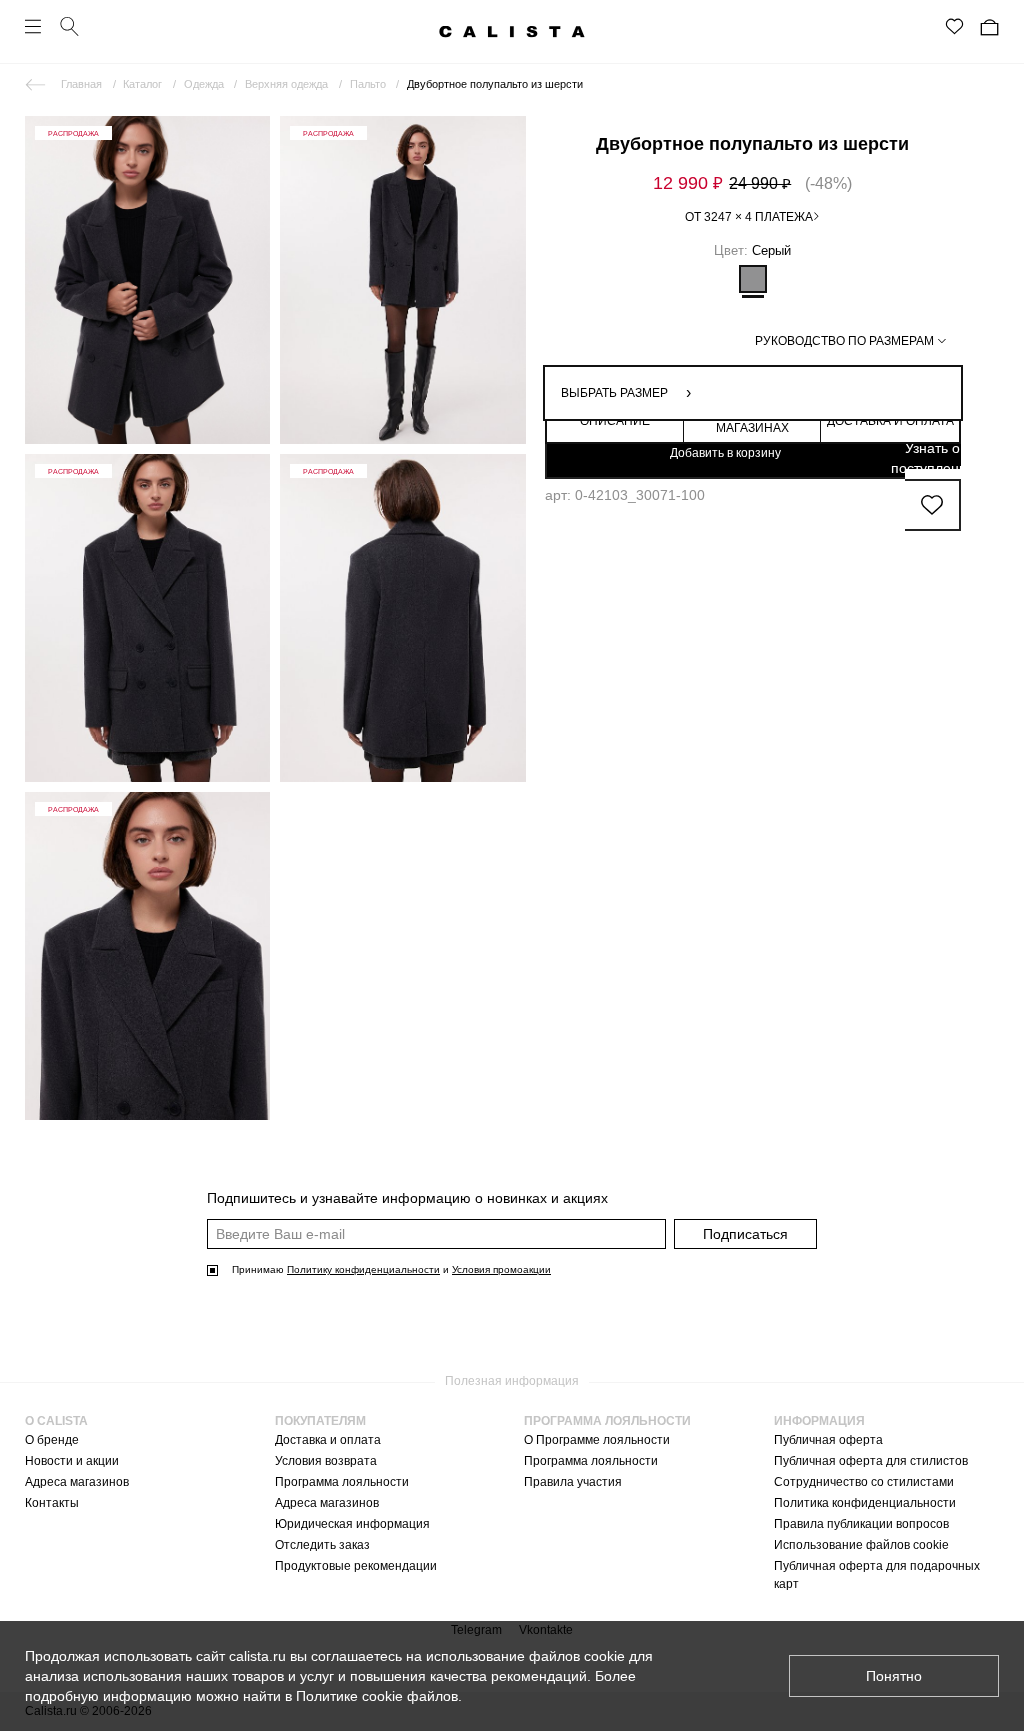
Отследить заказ (322, 1545)
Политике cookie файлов (377, 1696)
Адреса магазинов (77, 1482)
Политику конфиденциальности (363, 1269)
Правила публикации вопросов (861, 1524)
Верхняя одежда (286, 84)
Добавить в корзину (725, 453)
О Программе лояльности (597, 1440)
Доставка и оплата (328, 1440)
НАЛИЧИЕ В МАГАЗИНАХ (752, 421)
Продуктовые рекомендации (356, 1566)
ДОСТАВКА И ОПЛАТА (890, 421)
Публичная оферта (828, 1440)
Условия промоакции (501, 1269)
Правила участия (573, 1482)
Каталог (142, 84)
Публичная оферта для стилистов (871, 1461)
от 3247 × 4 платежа (749, 217)
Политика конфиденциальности (865, 1503)
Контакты (52, 1503)
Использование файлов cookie (861, 1545)
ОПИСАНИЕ (615, 421)
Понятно (894, 1676)
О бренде (52, 1440)
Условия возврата (326, 1461)
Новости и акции (72, 1461)
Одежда (204, 84)
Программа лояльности (342, 1482)
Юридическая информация (352, 1524)
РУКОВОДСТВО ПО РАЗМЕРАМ (844, 341)
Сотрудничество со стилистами (864, 1482)
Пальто (368, 84)
